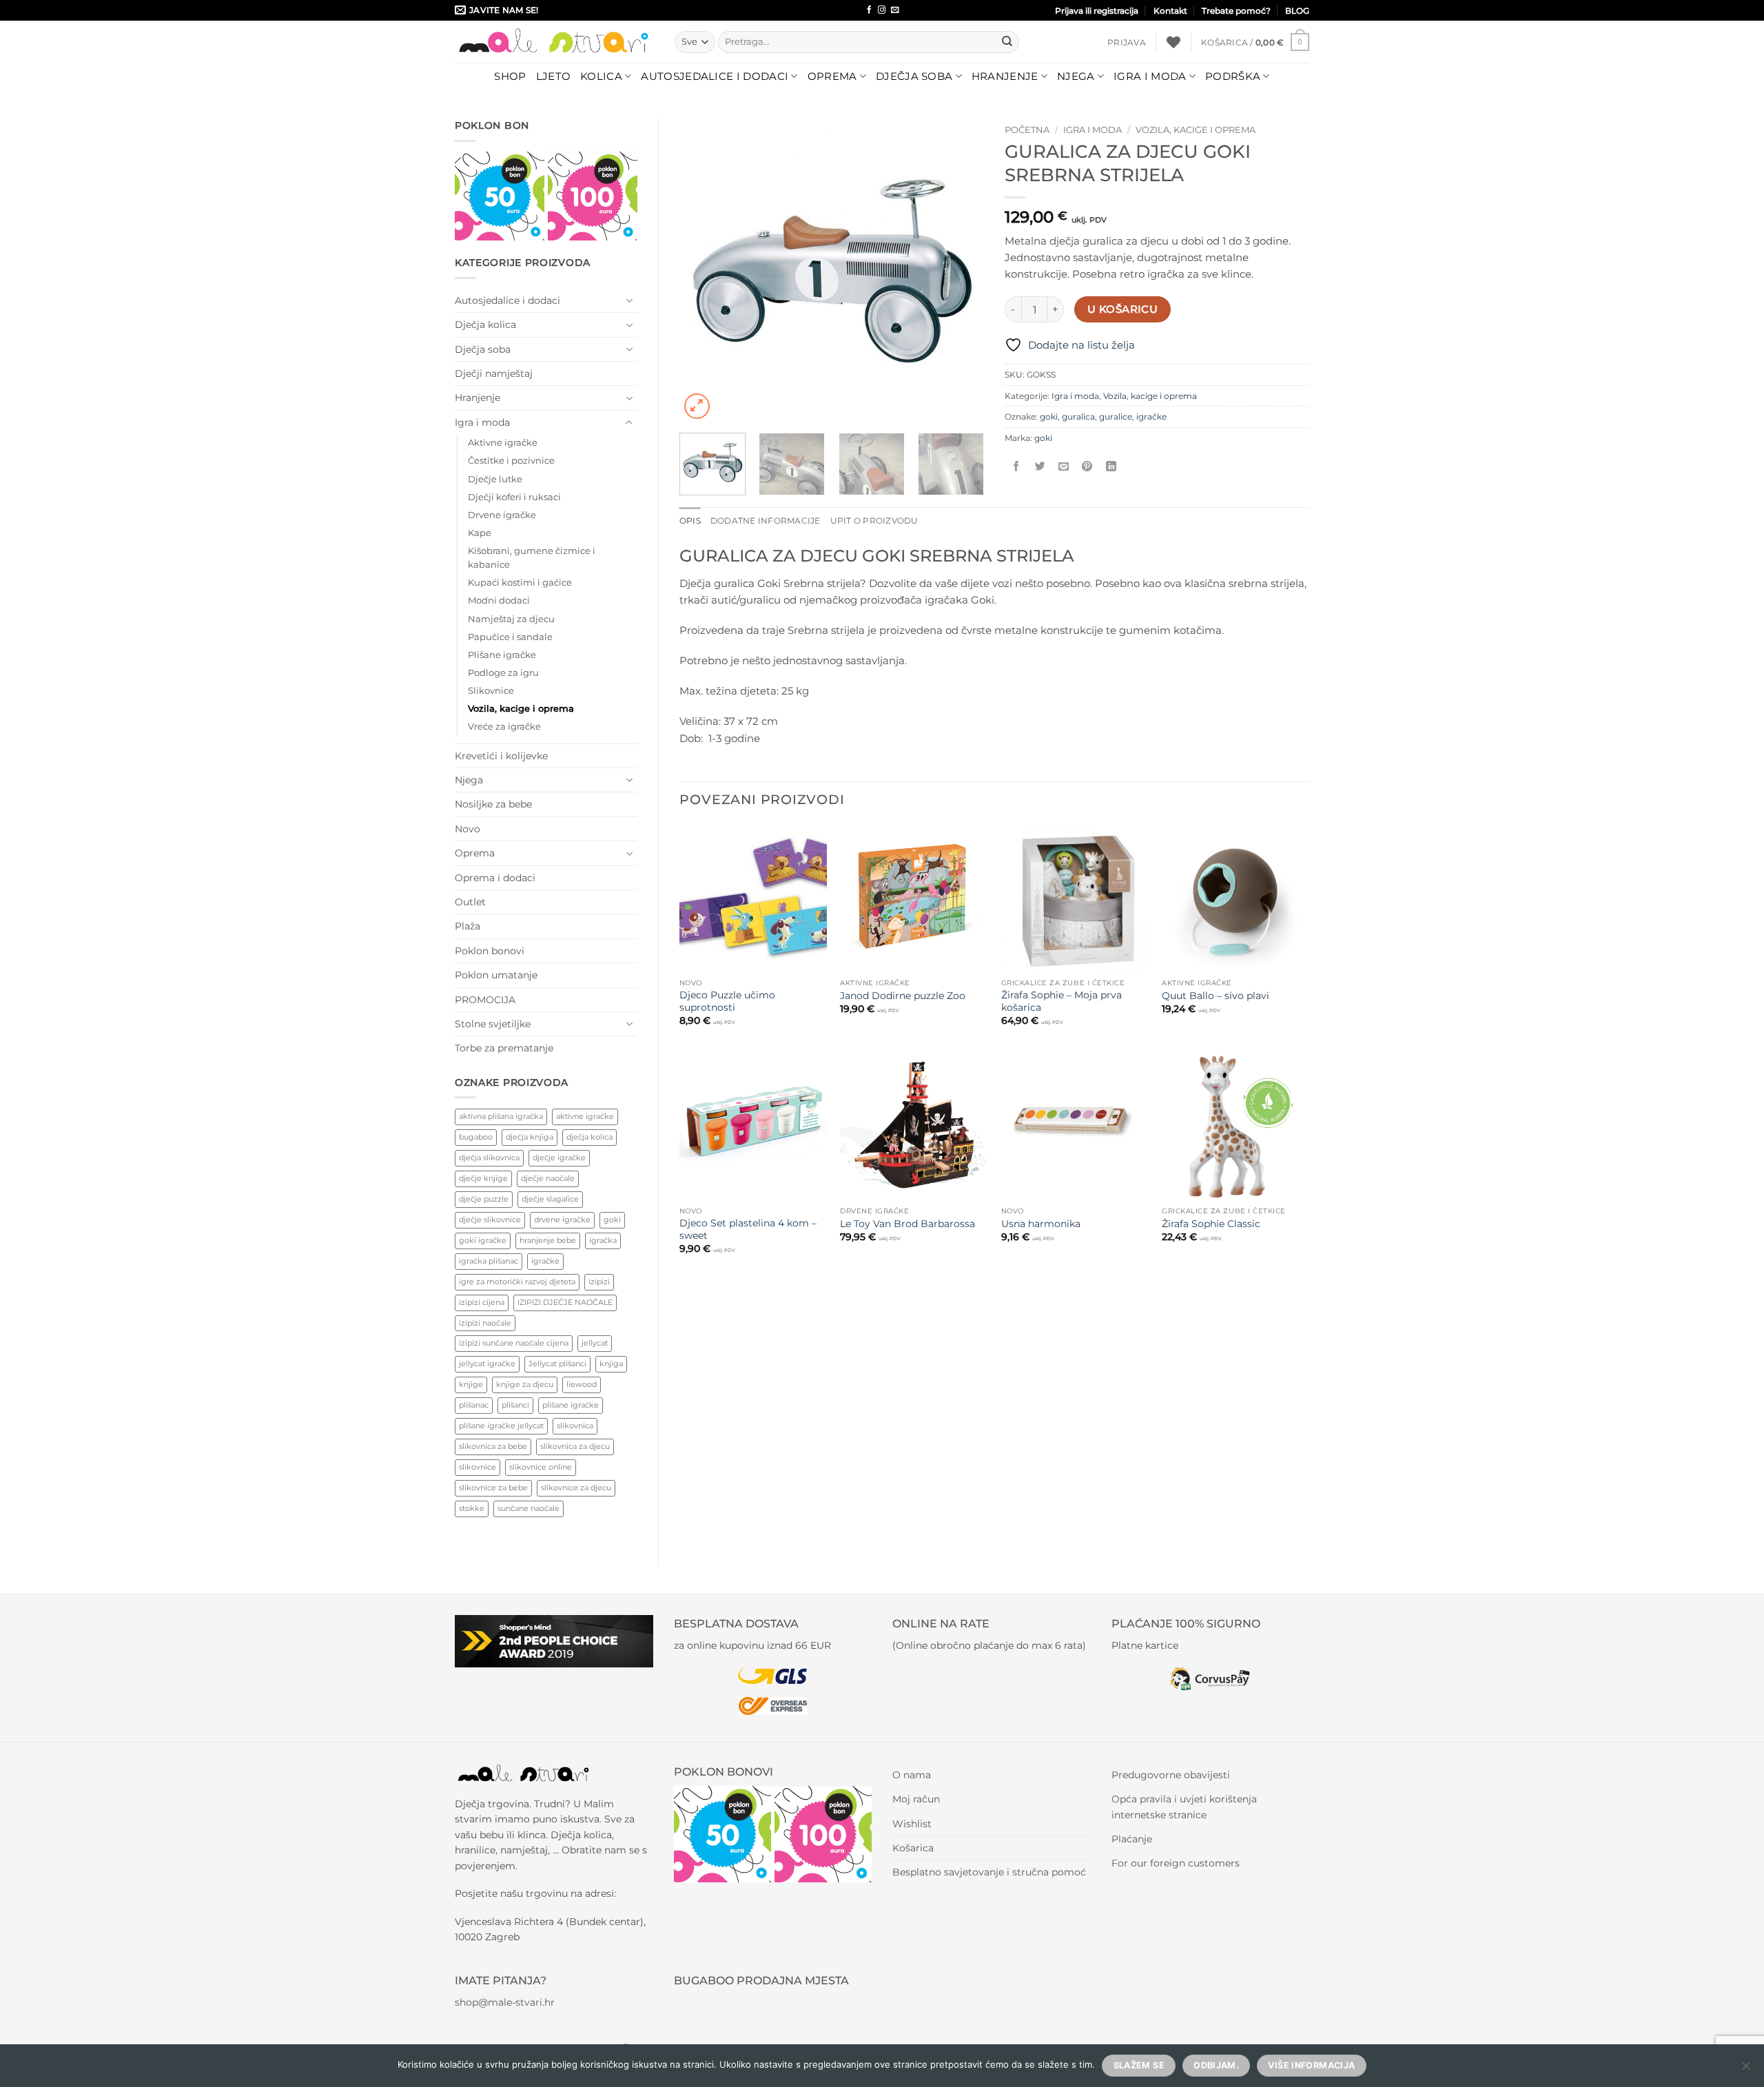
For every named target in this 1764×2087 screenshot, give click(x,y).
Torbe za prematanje (504, 1048)
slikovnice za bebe (493, 1488)
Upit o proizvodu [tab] (874, 521)
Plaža (468, 926)
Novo (468, 829)
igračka (603, 1240)
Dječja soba (914, 76)
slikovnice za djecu (576, 1488)
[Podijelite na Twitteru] (1040, 467)
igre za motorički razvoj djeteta (517, 1282)
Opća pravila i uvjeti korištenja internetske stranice (1184, 1807)
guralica (1078, 417)
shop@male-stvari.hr (505, 2002)
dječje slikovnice (490, 1220)
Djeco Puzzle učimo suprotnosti (727, 1001)
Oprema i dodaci (495, 878)
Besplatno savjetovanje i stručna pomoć (989, 1872)
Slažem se (1139, 2065)
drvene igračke (562, 1220)
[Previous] (703, 270)
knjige (471, 1384)
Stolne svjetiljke (493, 1024)
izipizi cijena (482, 1302)
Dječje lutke (495, 479)
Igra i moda (1150, 76)
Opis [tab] (690, 521)
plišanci (515, 1405)
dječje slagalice (550, 1199)
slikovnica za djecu (575, 1446)
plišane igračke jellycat (501, 1426)
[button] (1127, 42)
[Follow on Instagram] (882, 10)
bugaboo (476, 1137)
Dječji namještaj (494, 373)
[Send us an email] (895, 10)
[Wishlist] (1173, 42)
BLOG (1297, 11)
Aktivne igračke (503, 443)
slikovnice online (541, 1467)
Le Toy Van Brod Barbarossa (907, 1224)
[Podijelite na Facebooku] (1017, 467)
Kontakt (1170, 11)
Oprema (832, 76)
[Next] (961, 270)
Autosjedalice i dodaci (715, 76)
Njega (1076, 76)
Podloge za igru (503, 673)
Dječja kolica (485, 325)
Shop (510, 76)
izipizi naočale (485, 1323)
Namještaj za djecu (511, 619)
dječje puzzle (484, 1199)
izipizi (599, 1282)
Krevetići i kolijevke (501, 756)
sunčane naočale (529, 1508)
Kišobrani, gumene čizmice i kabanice (532, 558)
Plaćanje (1132, 1839)
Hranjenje (1005, 76)
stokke (472, 1508)
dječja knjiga (530, 1137)
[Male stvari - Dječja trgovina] (554, 42)
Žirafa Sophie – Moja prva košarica (1062, 1001)
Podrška (1233, 76)
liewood (582, 1384)
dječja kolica (589, 1137)
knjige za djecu (525, 1384)
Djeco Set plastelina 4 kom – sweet (748, 1229)
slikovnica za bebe (493, 1446)
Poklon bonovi (490, 951)
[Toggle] (629, 300)
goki (612, 1220)
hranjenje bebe (548, 1240)
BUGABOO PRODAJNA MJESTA (761, 1981)
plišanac (474, 1405)
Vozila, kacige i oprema (521, 709)
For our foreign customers (1176, 1863)
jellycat (595, 1343)
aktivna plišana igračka (501, 1116)
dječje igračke (559, 1158)
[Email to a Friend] (1064, 467)
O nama (912, 1775)
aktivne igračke (585, 1116)
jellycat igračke (487, 1364)
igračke (545, 1261)
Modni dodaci (499, 600)
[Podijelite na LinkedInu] (1111, 467)
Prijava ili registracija (1097, 11)
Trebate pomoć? (1236, 11)
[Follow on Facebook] (869, 10)
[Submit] (1007, 42)
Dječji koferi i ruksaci (514, 497)
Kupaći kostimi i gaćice (520, 583)
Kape (480, 533)
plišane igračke (571, 1405)
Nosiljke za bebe (493, 804)
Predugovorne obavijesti (1171, 1775)
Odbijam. (1216, 2065)
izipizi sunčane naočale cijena (514, 1343)
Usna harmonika (1041, 1224)
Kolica (601, 76)
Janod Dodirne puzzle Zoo (903, 996)
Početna (1027, 130)
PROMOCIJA (485, 1000)
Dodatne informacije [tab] (766, 521)
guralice (1116, 417)
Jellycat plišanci (557, 1364)
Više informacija (1311, 2065)
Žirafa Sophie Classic (1211, 1224)
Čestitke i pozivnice (511, 461)
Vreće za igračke (504, 727)
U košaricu (1122, 309)
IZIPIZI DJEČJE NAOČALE (565, 1302)
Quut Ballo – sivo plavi (1216, 996)
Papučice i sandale (510, 637)
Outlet (470, 902)
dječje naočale (548, 1178)
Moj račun (916, 1799)
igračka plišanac (489, 1261)
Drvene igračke (502, 515)
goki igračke (483, 1240)
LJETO (554, 76)
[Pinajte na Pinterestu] (1087, 467)
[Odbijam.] (1745, 2070)
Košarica (913, 1848)
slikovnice (478, 1467)
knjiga (611, 1364)
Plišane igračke (502, 655)
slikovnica (575, 1426)
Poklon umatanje (496, 975)
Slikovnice (491, 691)
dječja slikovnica (489, 1158)
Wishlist (912, 1824)
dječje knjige (483, 1178)
